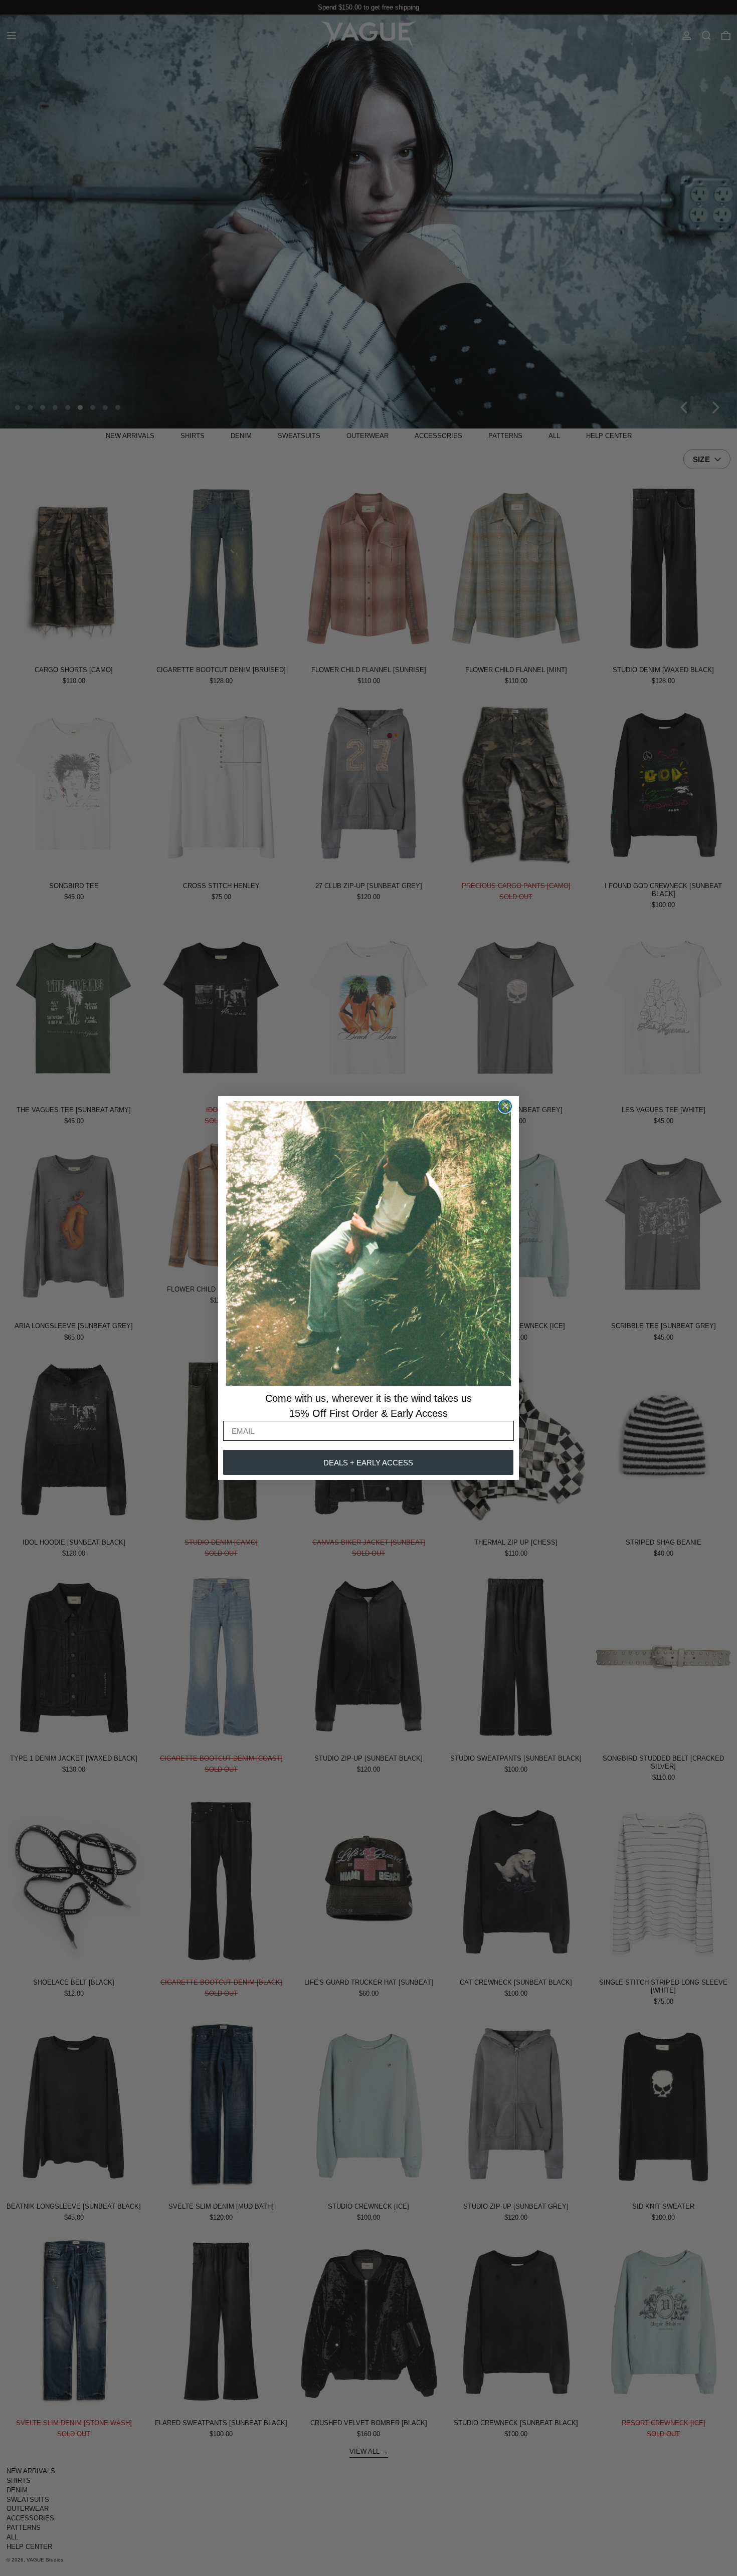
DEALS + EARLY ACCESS (368, 1463)
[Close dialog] (505, 1106)
